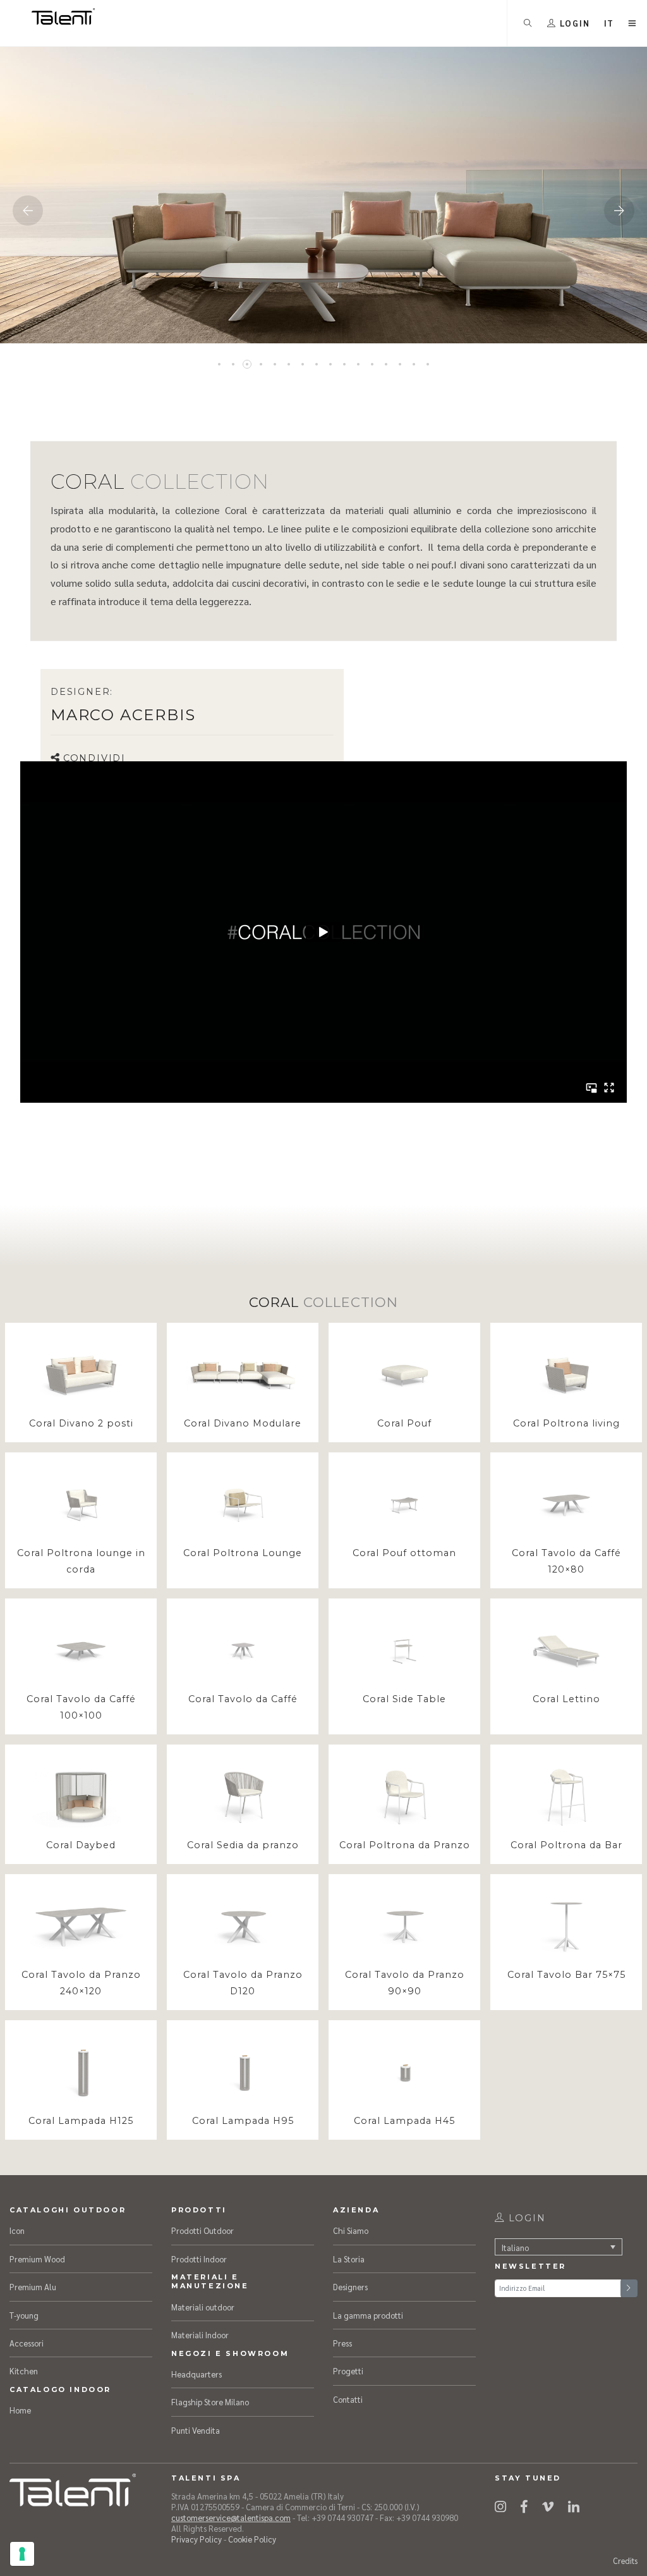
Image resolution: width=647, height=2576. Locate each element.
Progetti (348, 2371)
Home (20, 2410)
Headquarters (197, 2374)
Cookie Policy (252, 2539)
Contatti (348, 2399)
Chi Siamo (351, 2230)
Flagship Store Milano (210, 2402)
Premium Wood (37, 2259)
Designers (350, 2287)
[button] (609, 23)
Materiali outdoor (203, 2307)
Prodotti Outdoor (203, 2230)
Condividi (94, 758)
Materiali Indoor (200, 2335)
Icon (17, 2230)
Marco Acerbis (123, 715)
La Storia (349, 2259)
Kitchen (24, 2371)
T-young (24, 2315)
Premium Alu (33, 2287)
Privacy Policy (197, 2539)
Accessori (27, 2343)
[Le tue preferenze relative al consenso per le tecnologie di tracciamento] (22, 2554)
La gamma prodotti (368, 2315)
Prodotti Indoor (199, 2259)
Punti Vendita (196, 2430)
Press (342, 2343)
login (525, 2218)
